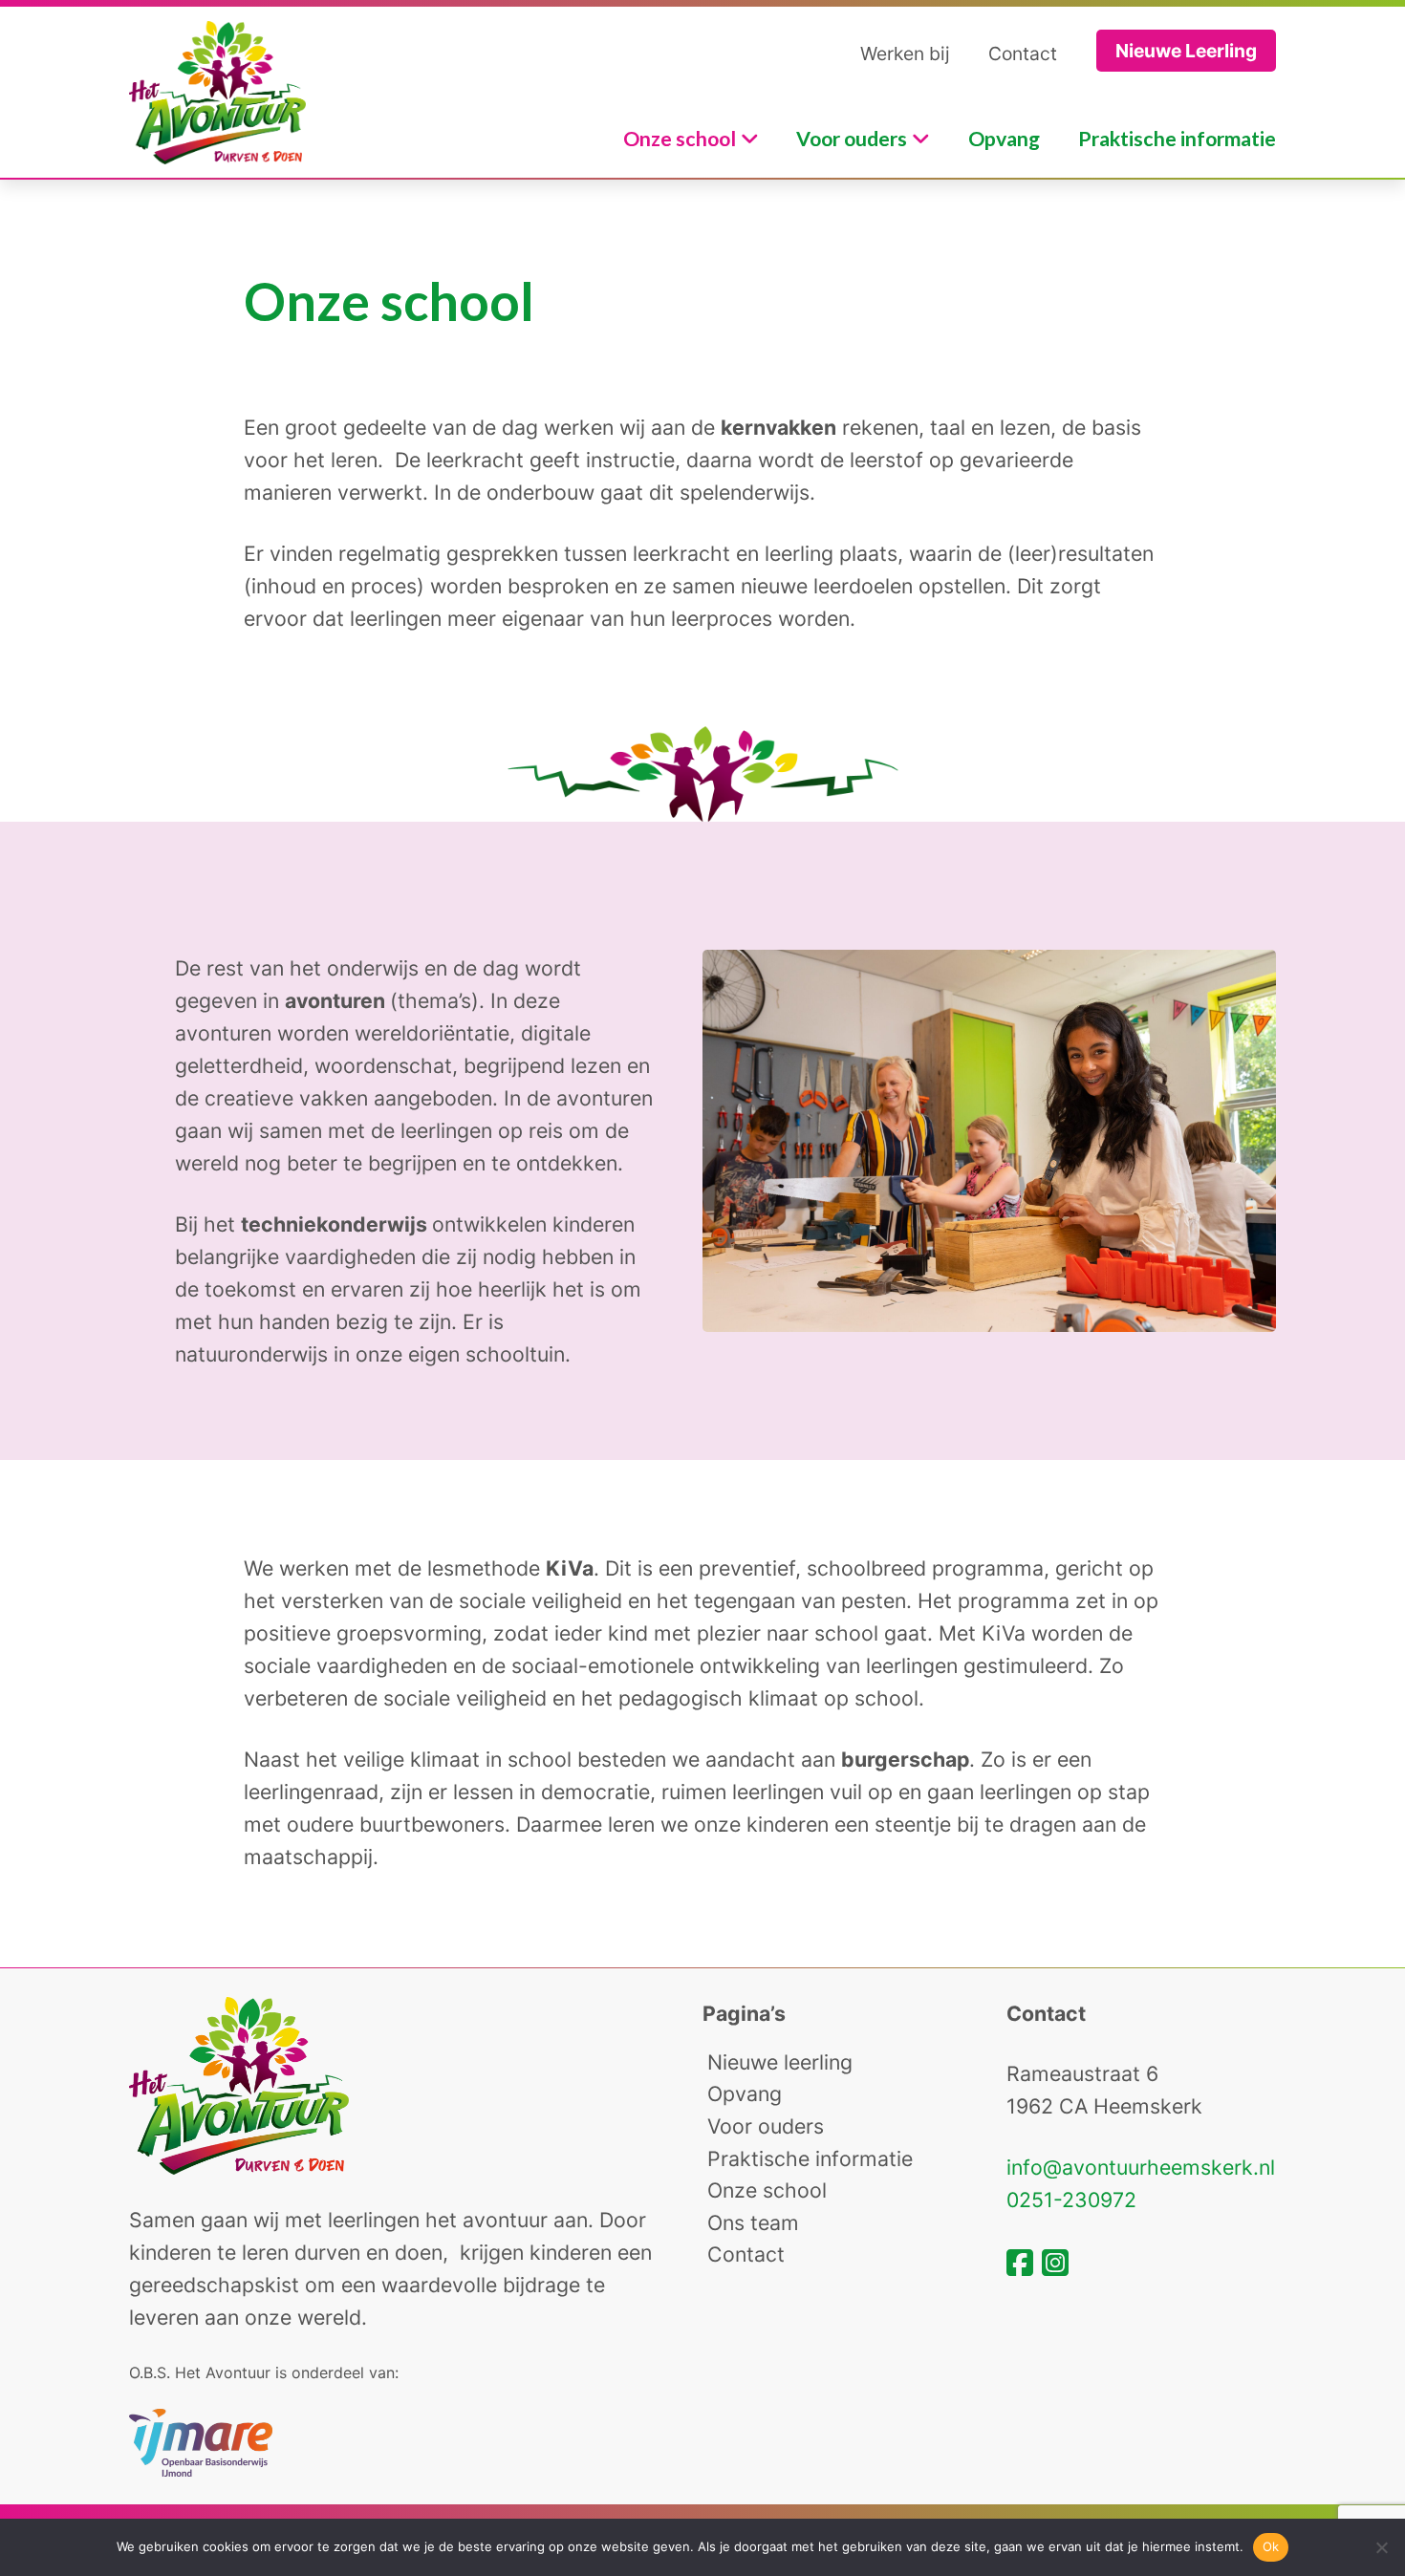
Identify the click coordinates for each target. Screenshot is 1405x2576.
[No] (1381, 2547)
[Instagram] (1055, 2263)
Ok (1271, 2546)
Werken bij (905, 54)
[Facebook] (1024, 2263)
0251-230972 (1071, 2200)
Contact (1023, 54)
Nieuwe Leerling (1186, 51)
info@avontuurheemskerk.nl (1141, 2167)
